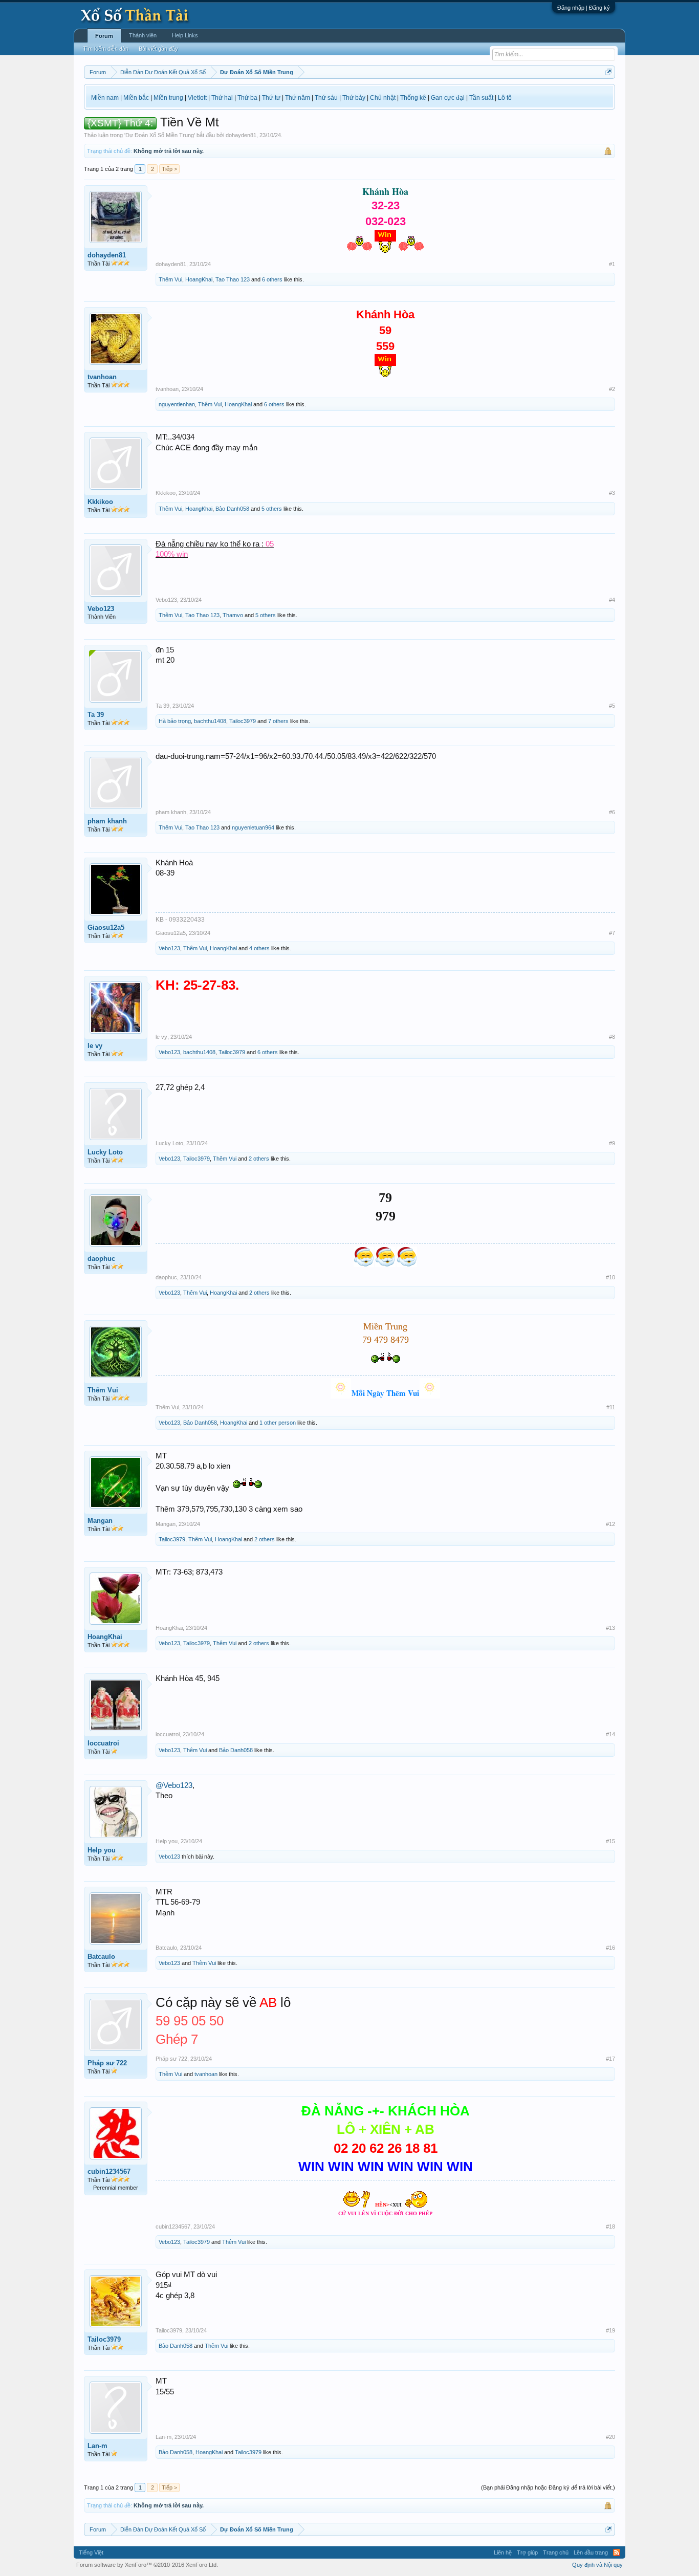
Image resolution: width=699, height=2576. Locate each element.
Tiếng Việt (91, 2552)
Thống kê (413, 98)
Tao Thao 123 (233, 279)
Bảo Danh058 (232, 509)
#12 (610, 1524)
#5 (612, 706)
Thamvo (233, 615)
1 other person (278, 1423)
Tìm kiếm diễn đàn (106, 49)
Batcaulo (101, 1957)
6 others (272, 279)
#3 (612, 493)
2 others (259, 1159)
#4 (612, 600)
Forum (104, 36)
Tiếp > (169, 169)
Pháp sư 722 (107, 2063)
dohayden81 (241, 135)
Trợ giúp (527, 2552)
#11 (611, 1407)
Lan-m (97, 2446)
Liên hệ (503, 2552)
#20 (610, 2437)
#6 (612, 812)
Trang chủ (556, 2552)
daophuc (101, 1259)
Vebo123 (101, 609)
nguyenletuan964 (253, 827)
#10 (610, 1277)
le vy (95, 1046)
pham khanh (107, 821)
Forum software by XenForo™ (147, 2565)
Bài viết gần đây (158, 49)
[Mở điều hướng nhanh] (609, 72)
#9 (612, 1143)
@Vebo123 (174, 1785)
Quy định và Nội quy (597, 2565)
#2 (612, 389)
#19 (610, 2330)
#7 (612, 933)
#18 (610, 2226)
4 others (259, 948)
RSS (617, 2552)
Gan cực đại (448, 98)
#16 (610, 1948)
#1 (612, 264)
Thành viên (143, 35)
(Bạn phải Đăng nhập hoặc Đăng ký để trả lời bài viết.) (548, 2487)
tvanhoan (102, 377)
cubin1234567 (109, 2171)
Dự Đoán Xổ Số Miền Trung (160, 135)
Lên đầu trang (591, 2552)
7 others (278, 721)
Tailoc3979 (243, 721)
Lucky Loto (105, 1152)
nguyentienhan (177, 404)
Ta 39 (96, 715)
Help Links (185, 35)
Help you (102, 1850)
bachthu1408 (210, 721)
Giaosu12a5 (106, 927)
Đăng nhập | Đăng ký (584, 8)
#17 (610, 2059)
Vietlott (197, 98)
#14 (610, 1734)
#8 (612, 1037)
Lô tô (505, 98)
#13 (610, 1628)
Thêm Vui (170, 279)
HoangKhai (199, 279)
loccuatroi (103, 1743)
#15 (610, 1841)
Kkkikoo (100, 502)
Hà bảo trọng (175, 721)
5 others (272, 509)
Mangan (100, 1521)
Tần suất (481, 98)
